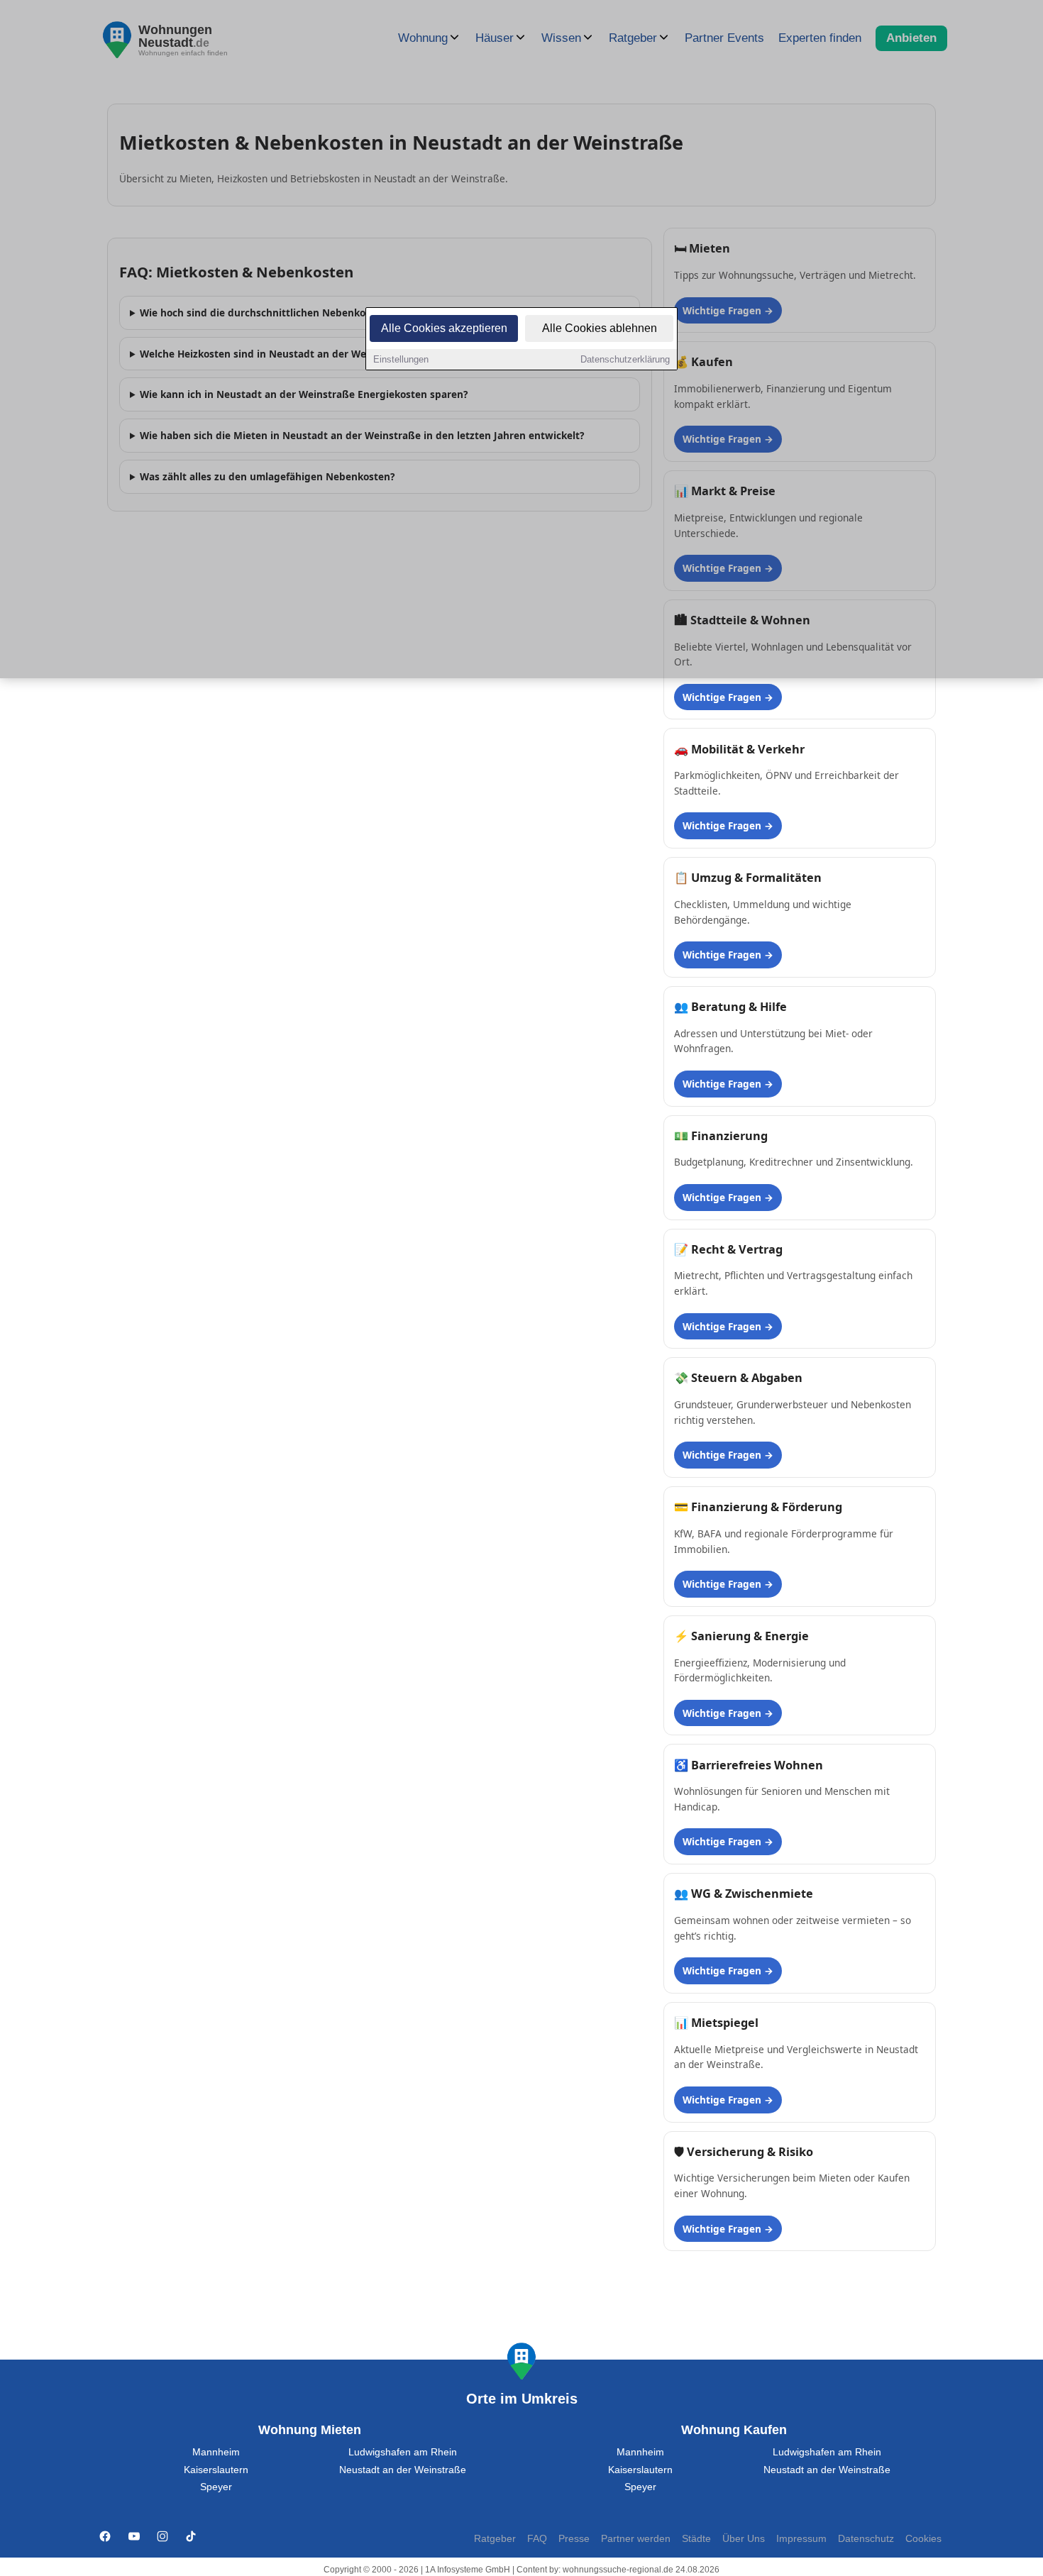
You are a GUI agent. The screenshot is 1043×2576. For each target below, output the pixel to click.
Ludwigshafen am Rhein (403, 2452)
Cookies (923, 2539)
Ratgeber (495, 2539)
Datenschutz (866, 2539)
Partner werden (636, 2539)
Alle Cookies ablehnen (600, 328)
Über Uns (744, 2539)
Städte (696, 2539)
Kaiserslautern (216, 2470)
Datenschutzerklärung (625, 359)
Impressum (801, 2539)
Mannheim (216, 2452)
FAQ (537, 2539)
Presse (574, 2539)
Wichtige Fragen (722, 697)
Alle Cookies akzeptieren (444, 328)
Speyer (216, 2487)
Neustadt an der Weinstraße (403, 2470)
